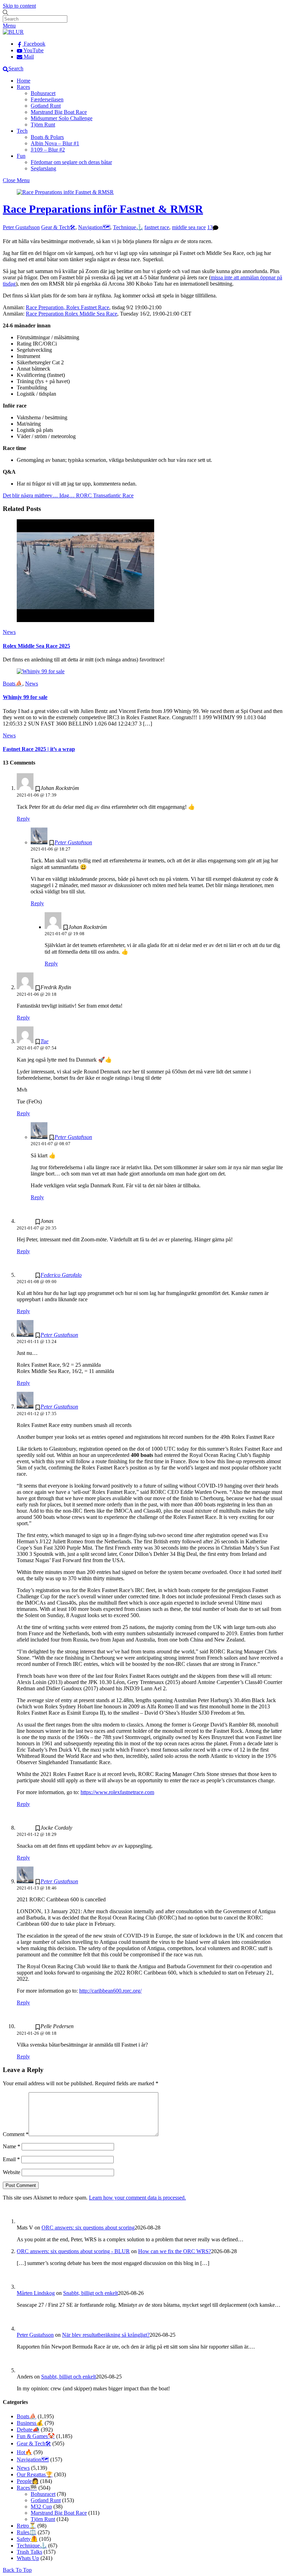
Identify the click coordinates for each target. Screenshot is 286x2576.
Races (23, 87)
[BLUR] (13, 32)
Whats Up (28, 2558)
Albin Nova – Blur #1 (55, 143)
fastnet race (157, 227)
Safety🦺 (27, 2539)
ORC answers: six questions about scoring (88, 2228)
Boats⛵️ (13, 684)
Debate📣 (28, 2430)
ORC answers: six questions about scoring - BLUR (73, 2251)
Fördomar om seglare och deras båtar (71, 162)
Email (11, 2159)
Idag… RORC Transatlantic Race (96, 495)
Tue (44, 1041)
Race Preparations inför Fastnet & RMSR (103, 209)
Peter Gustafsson (21, 227)
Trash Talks (29, 2552)
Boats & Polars (47, 137)
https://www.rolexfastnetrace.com (117, 1792)
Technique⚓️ (128, 227)
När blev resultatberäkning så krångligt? (106, 2335)
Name (12, 2146)
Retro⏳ (26, 2526)
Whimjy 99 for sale (25, 697)
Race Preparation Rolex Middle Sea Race (71, 314)
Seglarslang (43, 168)
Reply (23, 819)
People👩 (28, 2481)
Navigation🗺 (94, 227)
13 (210, 227)
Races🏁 (27, 2488)
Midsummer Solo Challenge (62, 118)
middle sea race (189, 227)
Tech (22, 131)
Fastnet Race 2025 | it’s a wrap (39, 749)
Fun (21, 156)
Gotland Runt (46, 106)
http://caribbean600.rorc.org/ (110, 1991)
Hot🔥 (24, 2452)
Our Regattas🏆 (35, 2474)
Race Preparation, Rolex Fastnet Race (67, 307)
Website (12, 2172)
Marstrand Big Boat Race (59, 112)
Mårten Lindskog (36, 2293)
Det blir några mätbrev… (30, 495)
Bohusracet (43, 93)
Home (24, 81)
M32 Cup (41, 2507)
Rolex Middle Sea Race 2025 (36, 646)
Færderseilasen (47, 99)
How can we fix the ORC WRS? (175, 2251)
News (9, 632)
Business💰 (30, 2423)
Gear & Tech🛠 (58, 227)
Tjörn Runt (43, 125)
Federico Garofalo (61, 1275)
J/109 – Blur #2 (48, 150)
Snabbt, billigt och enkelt (91, 2293)
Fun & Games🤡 (36, 2436)
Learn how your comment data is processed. (137, 2198)
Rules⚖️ (27, 2532)
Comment (16, 2134)
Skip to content (19, 6)
